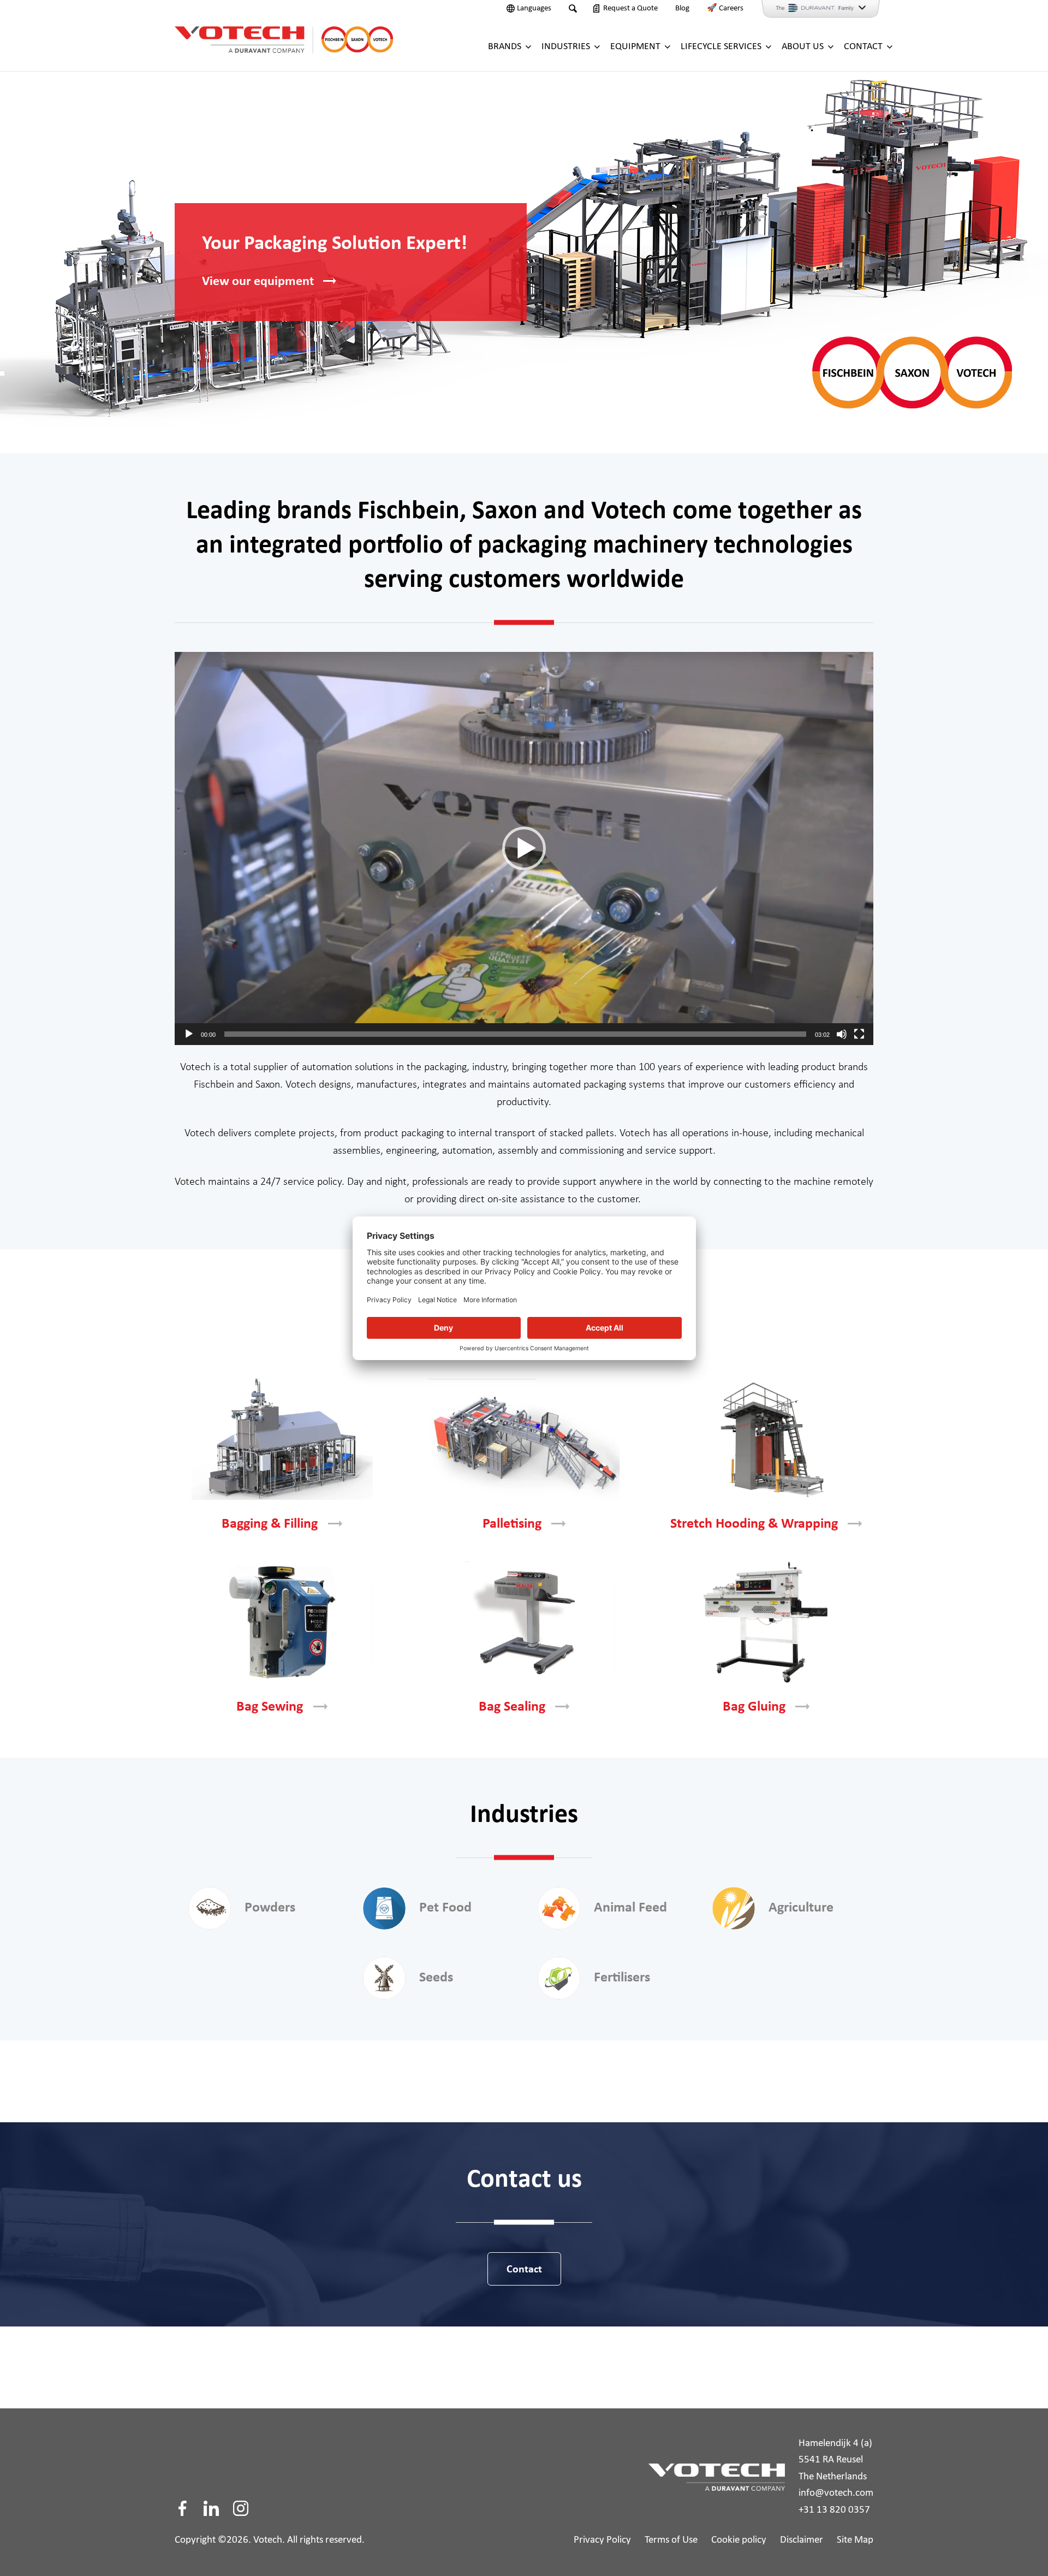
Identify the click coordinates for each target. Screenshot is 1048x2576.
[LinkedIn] (211, 2508)
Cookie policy (739, 2540)
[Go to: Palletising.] (524, 1439)
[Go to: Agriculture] (734, 1908)
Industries (566, 47)
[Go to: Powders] (210, 1908)
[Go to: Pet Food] (384, 1908)
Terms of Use (671, 2540)
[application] (524, 848)
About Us (803, 47)
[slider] (515, 1034)
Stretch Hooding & (754, 1524)
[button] (524, 848)
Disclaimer (802, 2540)
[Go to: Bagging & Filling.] (282, 1439)
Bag (270, 1707)
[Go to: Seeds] (384, 1978)
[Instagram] (241, 2508)
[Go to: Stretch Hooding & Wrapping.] (766, 1439)
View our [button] (258, 282)
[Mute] (842, 1034)
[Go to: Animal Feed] (559, 1908)
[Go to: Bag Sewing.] (282, 1622)
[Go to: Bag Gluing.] (766, 1622)
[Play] (189, 1034)
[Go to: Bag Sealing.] (524, 1622)
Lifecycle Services (721, 47)
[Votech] (284, 38)
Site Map (855, 2540)
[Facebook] (182, 2508)
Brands (505, 47)
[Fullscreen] (859, 1034)
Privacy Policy (602, 2540)
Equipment (635, 47)
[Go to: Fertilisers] (559, 1978)
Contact (863, 47)
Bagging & (270, 1524)
